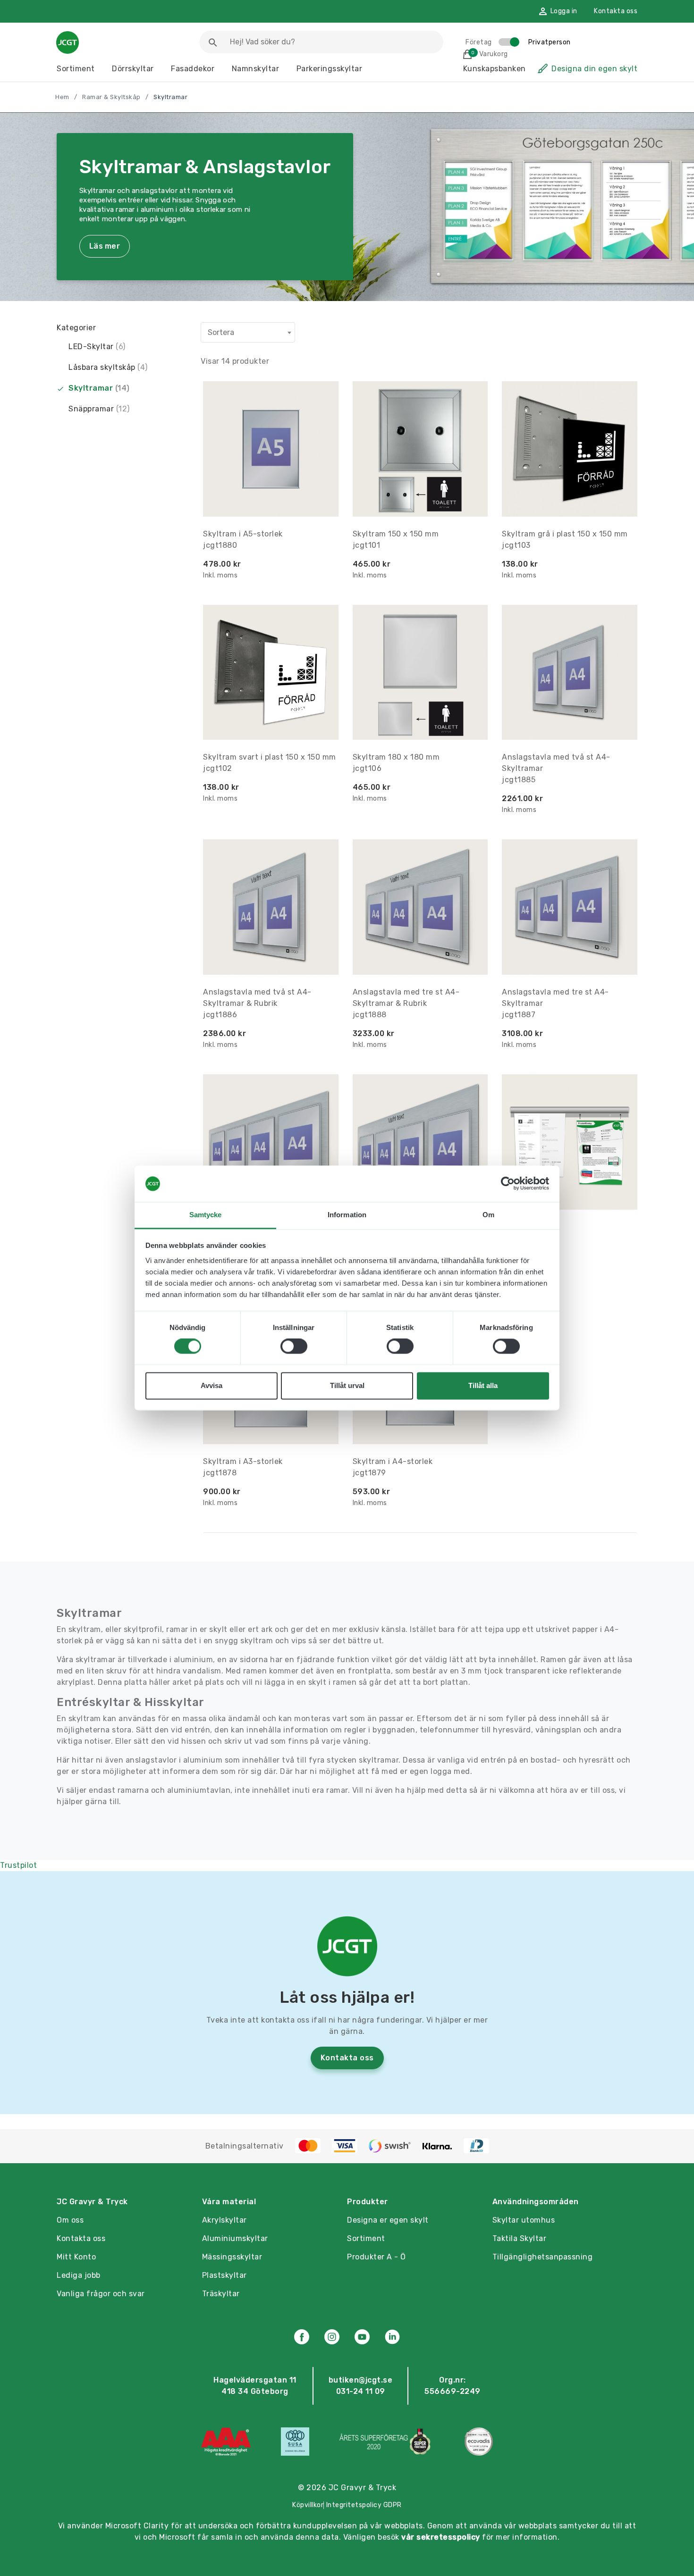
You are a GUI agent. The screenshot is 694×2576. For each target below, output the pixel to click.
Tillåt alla (483, 1385)
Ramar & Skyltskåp (111, 97)
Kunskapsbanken (495, 69)
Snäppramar (99, 409)
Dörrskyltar (133, 69)
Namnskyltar (256, 69)
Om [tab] (488, 1215)
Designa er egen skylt (388, 2220)
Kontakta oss (616, 11)
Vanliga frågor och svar (101, 2294)
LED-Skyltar (97, 347)
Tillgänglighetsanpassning (543, 2257)
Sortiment (76, 69)
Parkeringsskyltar (330, 69)
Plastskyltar (224, 2275)
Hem (62, 97)
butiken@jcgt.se (361, 2380)
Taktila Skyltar (520, 2238)
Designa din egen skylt (594, 69)
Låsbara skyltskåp (108, 367)
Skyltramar (99, 388)
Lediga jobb (79, 2275)
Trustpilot (18, 1865)
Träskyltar (221, 2294)
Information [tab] (347, 1215)
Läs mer (105, 246)
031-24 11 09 (361, 2391)
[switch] (294, 1347)
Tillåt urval (347, 1385)
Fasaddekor (193, 69)
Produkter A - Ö (377, 2257)
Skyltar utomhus (524, 2220)
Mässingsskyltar (232, 2257)
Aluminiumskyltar (235, 2238)
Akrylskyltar (224, 2220)
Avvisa (212, 1385)
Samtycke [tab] (206, 1215)
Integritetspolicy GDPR (364, 2505)
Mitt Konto (76, 2257)
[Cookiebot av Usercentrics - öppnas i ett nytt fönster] (508, 1184)
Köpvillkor (308, 2505)
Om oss (70, 2220)
